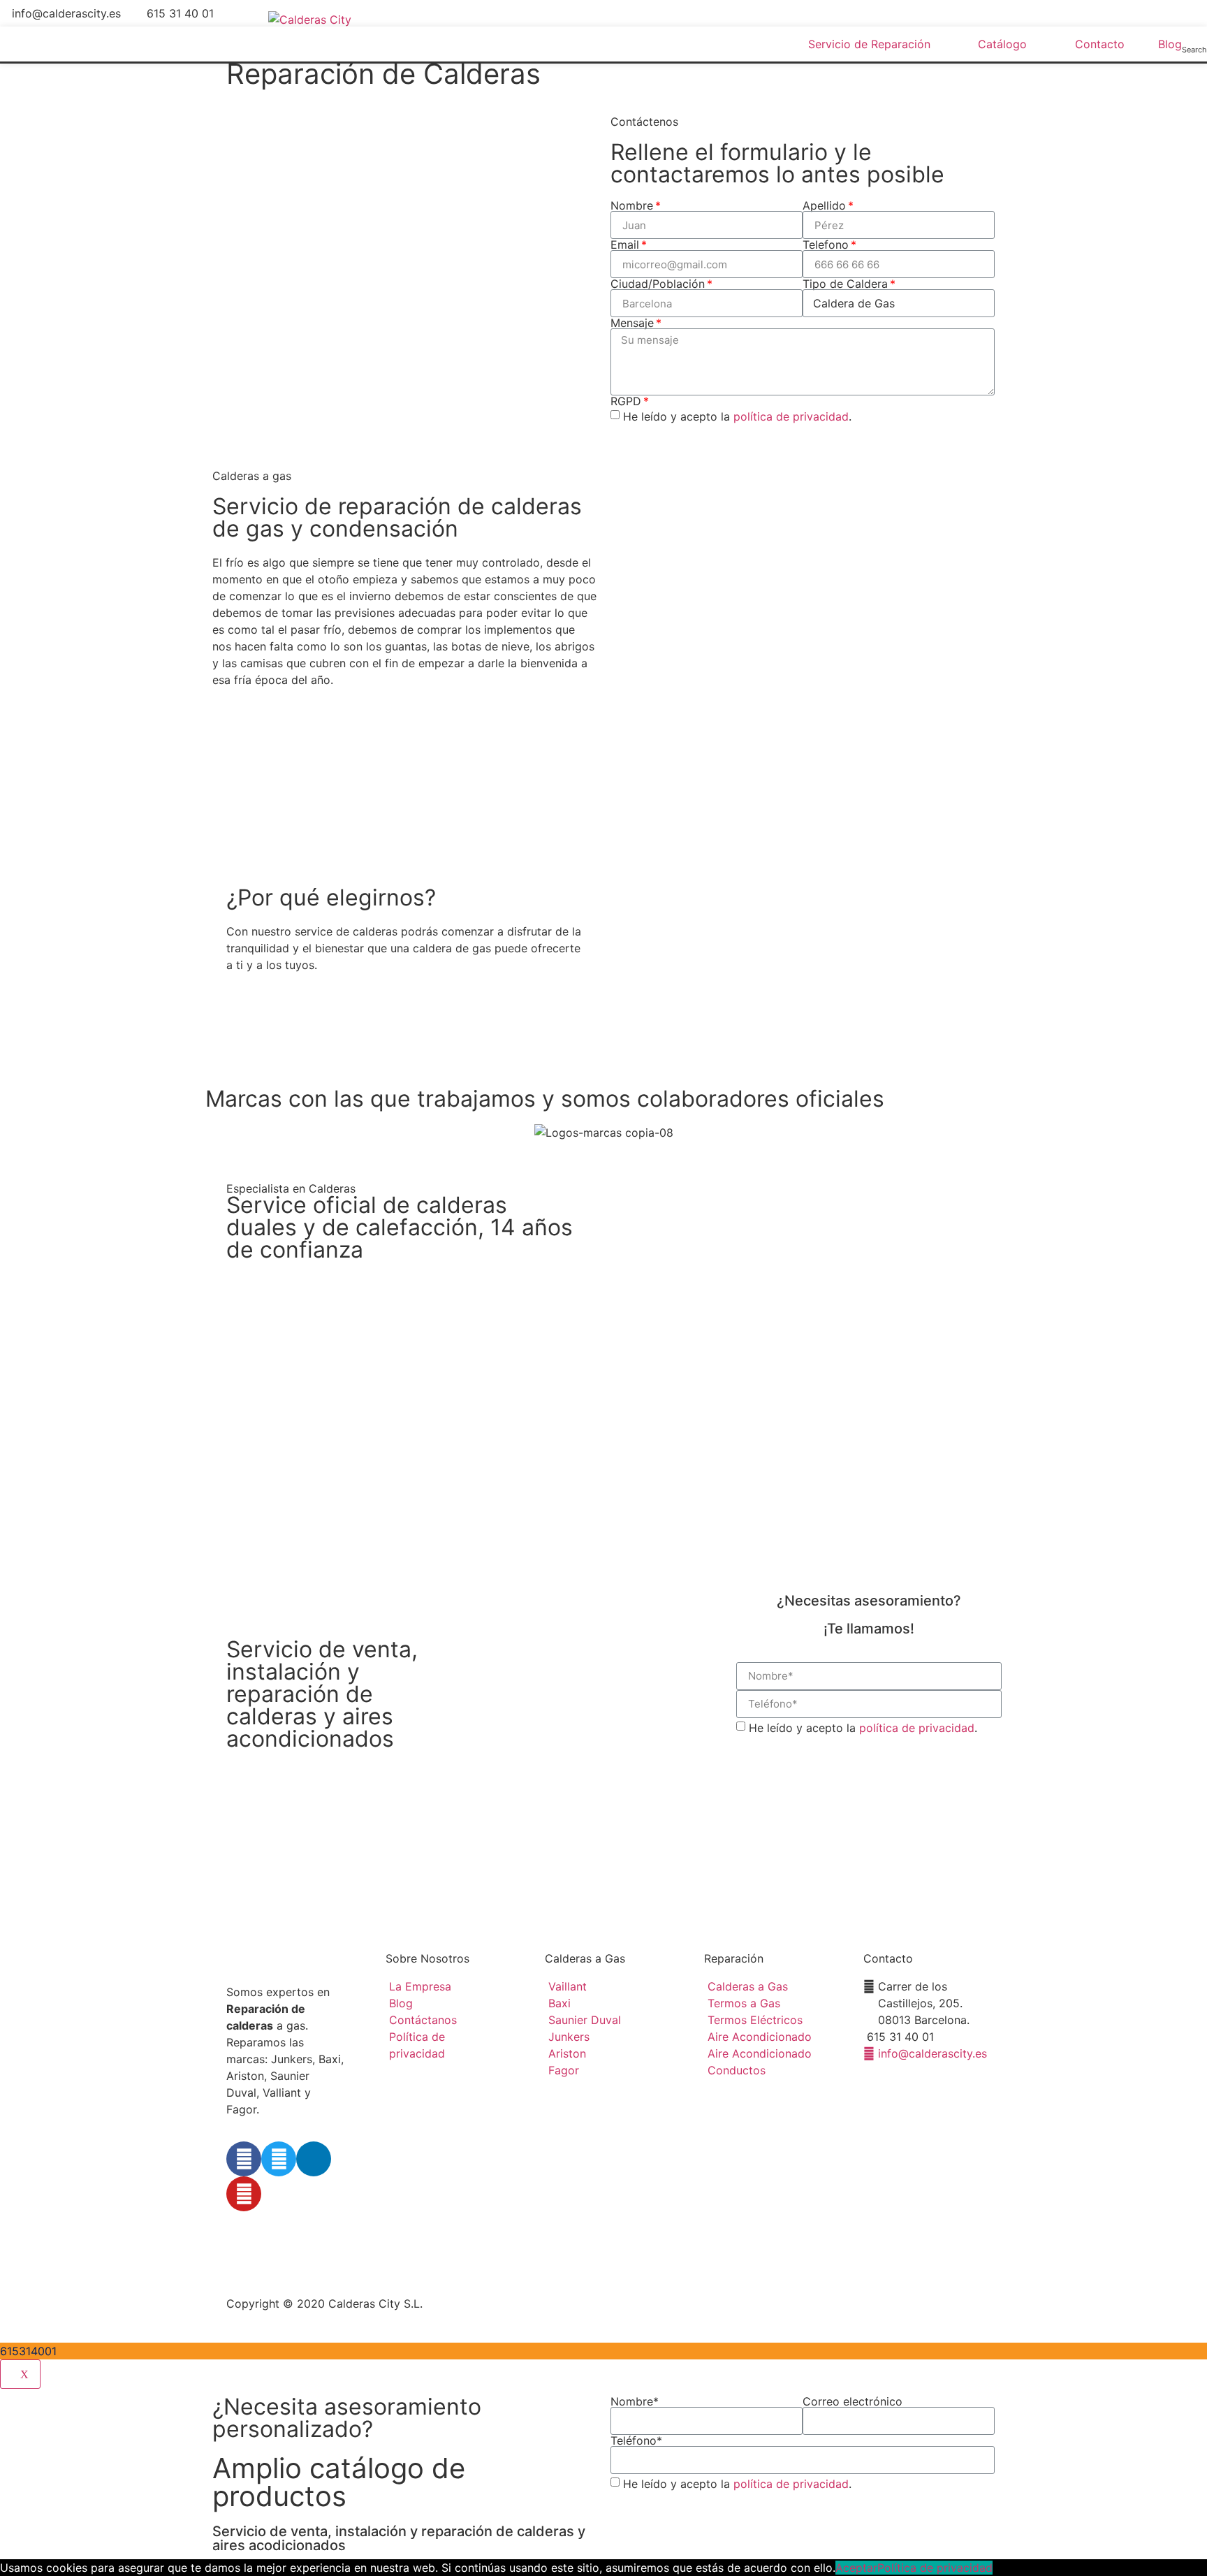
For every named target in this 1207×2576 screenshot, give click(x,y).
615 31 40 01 (180, 13)
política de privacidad (791, 416)
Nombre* (635, 2401)
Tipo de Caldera (845, 284)
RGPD (626, 401)
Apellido (824, 205)
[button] (274, 1039)
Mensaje (632, 323)
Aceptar (856, 2568)
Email (625, 245)
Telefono (826, 245)
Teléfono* (636, 2440)
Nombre (632, 205)
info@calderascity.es (66, 13)
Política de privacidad (935, 2568)
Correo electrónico (853, 2401)
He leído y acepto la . (737, 416)
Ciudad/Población (658, 284)
